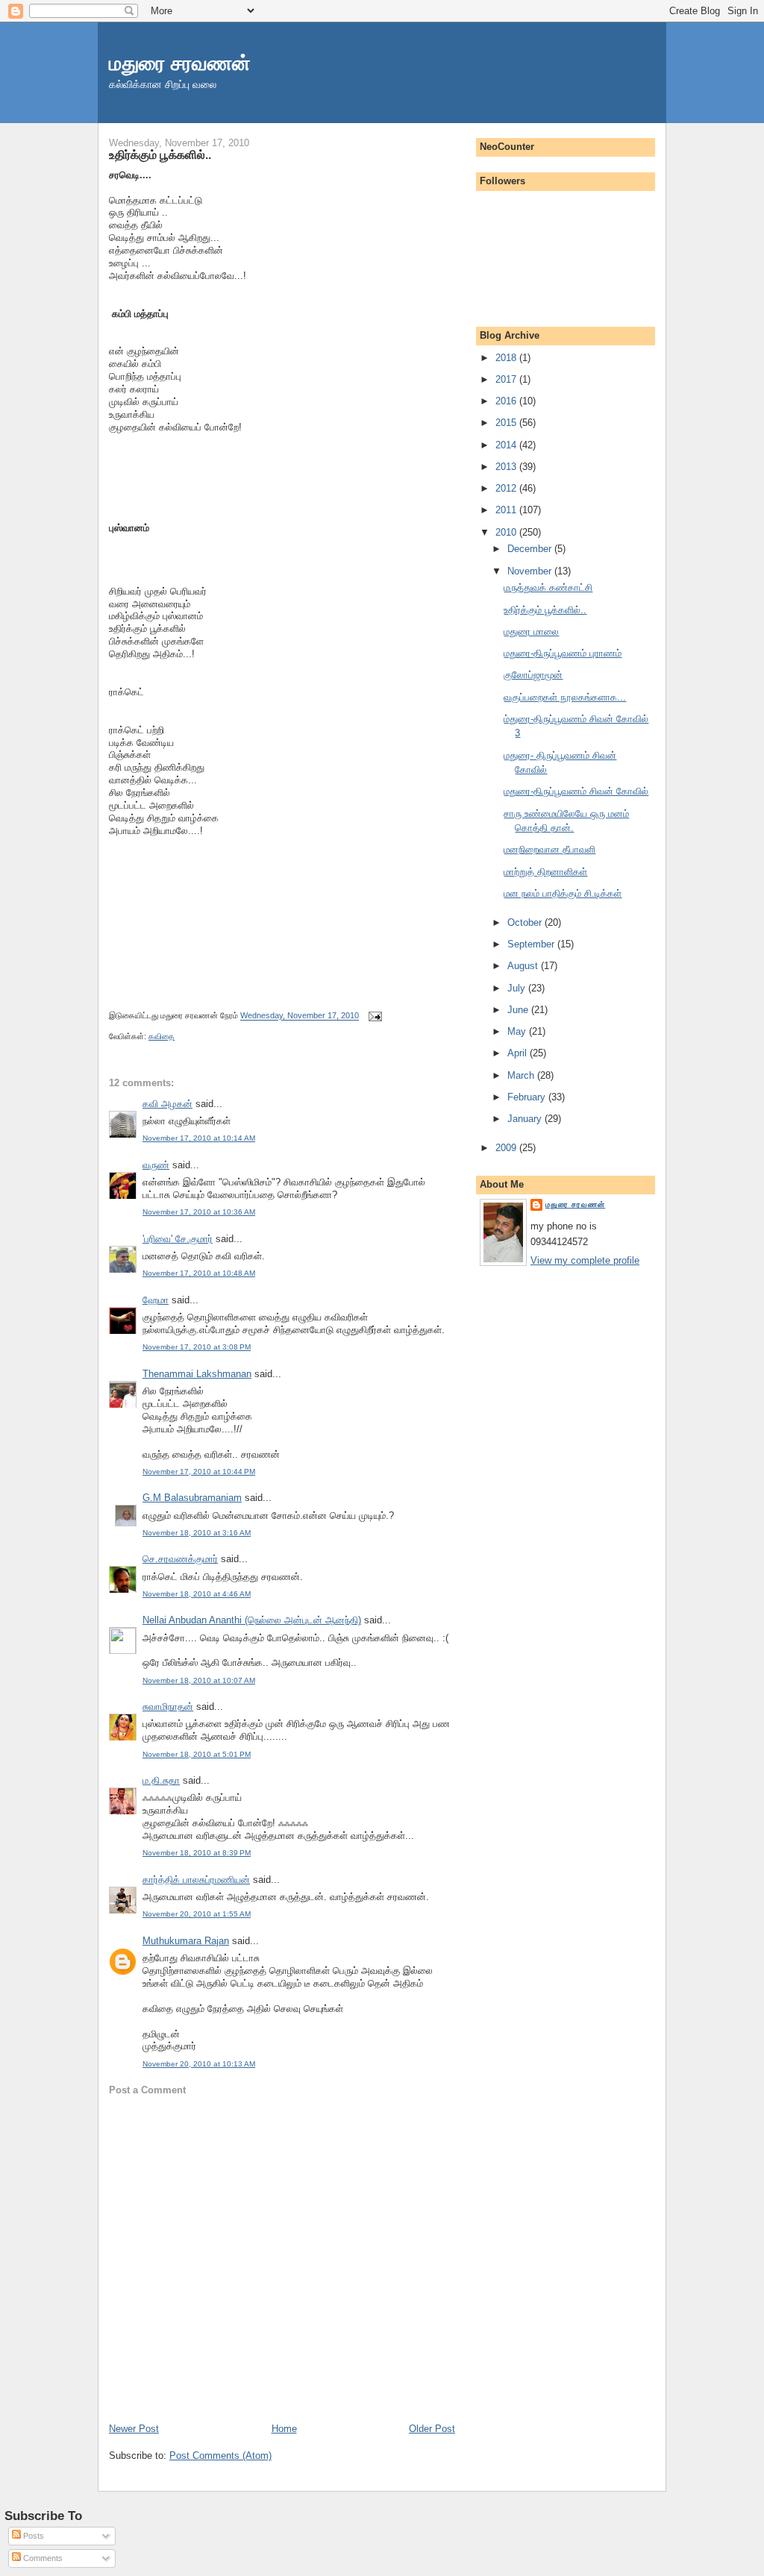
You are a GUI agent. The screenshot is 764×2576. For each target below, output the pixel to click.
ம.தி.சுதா (161, 1780)
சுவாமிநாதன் (168, 1707)
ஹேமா (156, 1300)
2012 (507, 488)
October (526, 922)
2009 (507, 1148)
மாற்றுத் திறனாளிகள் (545, 872)
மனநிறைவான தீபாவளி (549, 849)
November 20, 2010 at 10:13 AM (199, 2064)
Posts (32, 2536)
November (531, 571)
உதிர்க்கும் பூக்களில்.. (160, 154)
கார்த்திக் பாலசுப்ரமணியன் (196, 1880)
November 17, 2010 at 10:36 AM (199, 1212)
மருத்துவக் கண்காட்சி (548, 587)
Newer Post (134, 2429)
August (524, 966)
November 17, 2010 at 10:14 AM (199, 1138)
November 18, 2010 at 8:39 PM (197, 1853)
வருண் (156, 1165)
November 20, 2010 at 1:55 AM (197, 1914)
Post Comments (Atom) (220, 2456)
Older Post (432, 2429)
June (519, 1010)
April (519, 1053)
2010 (507, 532)
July (518, 988)
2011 (507, 510)
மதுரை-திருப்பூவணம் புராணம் (563, 653)
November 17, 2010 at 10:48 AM (199, 1273)
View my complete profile (585, 1260)
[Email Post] (373, 1016)
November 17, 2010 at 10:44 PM (199, 1472)
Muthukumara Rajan (186, 1941)
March (522, 1075)
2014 (507, 445)
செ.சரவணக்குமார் (180, 1559)
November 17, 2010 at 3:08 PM (197, 1347)
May (518, 1031)
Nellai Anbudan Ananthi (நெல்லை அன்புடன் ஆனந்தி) (252, 1620)
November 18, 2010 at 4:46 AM (197, 1594)
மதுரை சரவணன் (180, 63)
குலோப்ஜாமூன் (533, 675)
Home (284, 2429)
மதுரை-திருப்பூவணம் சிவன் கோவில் (576, 791)
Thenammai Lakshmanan (197, 1374)
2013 (507, 467)
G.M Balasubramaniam (192, 1498)
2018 (507, 358)
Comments (42, 2558)
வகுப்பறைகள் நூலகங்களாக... (565, 697)
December (531, 549)
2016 (507, 401)
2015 (507, 423)
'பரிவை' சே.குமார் (178, 1239)
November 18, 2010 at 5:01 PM (197, 1754)
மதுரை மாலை (531, 632)
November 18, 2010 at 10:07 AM (199, 1680)
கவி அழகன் (167, 1104)
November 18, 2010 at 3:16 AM (197, 1533)
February (528, 1097)
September (532, 944)
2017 (507, 379)
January (526, 1119)
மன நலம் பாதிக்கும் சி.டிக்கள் (563, 893)
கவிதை (162, 1036)
